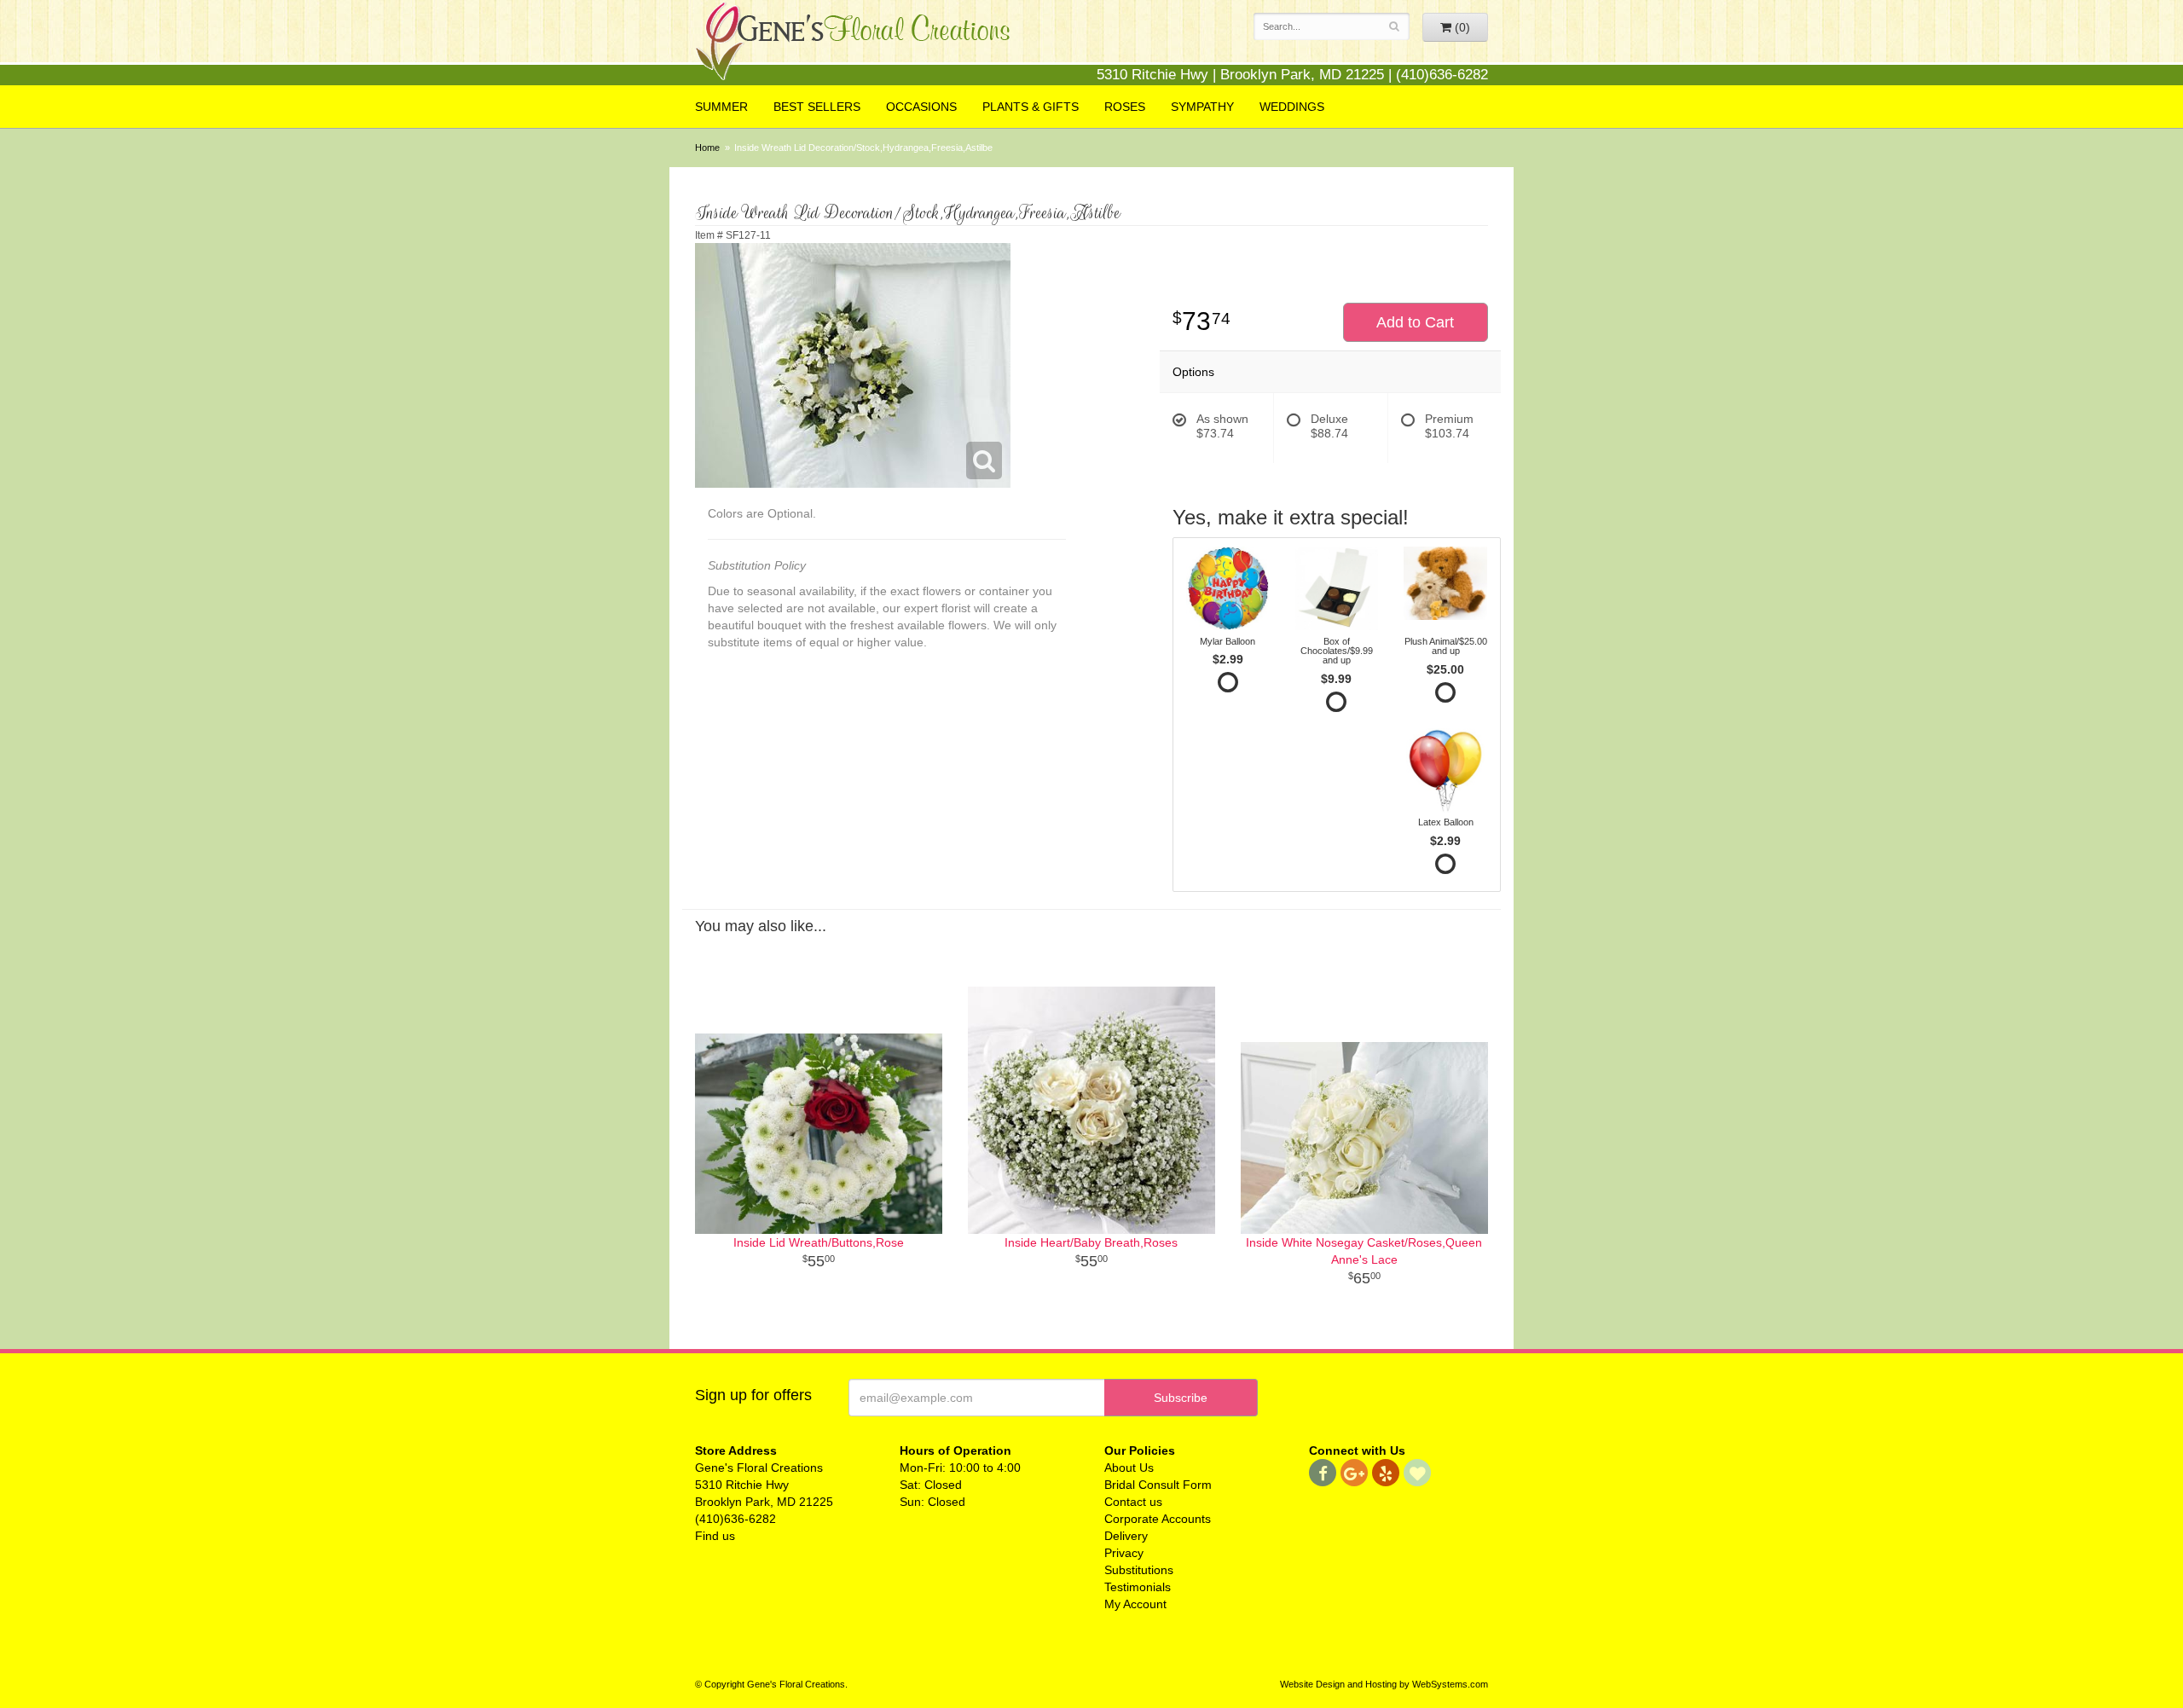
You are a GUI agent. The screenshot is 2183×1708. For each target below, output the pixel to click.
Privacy (1124, 1553)
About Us (1129, 1468)
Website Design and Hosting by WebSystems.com (1384, 1684)
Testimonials (1138, 1587)
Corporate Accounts (1158, 1519)
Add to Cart (1415, 322)
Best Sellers (817, 107)
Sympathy (1202, 107)
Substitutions (1139, 1570)
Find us (715, 1536)
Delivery (1126, 1536)
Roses (1125, 107)
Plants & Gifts (1031, 107)
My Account (1135, 1604)
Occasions (921, 107)
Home (707, 148)
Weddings (1292, 107)
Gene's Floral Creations (853, 44)
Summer (721, 107)
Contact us (1133, 1502)
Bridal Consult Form (1158, 1485)
